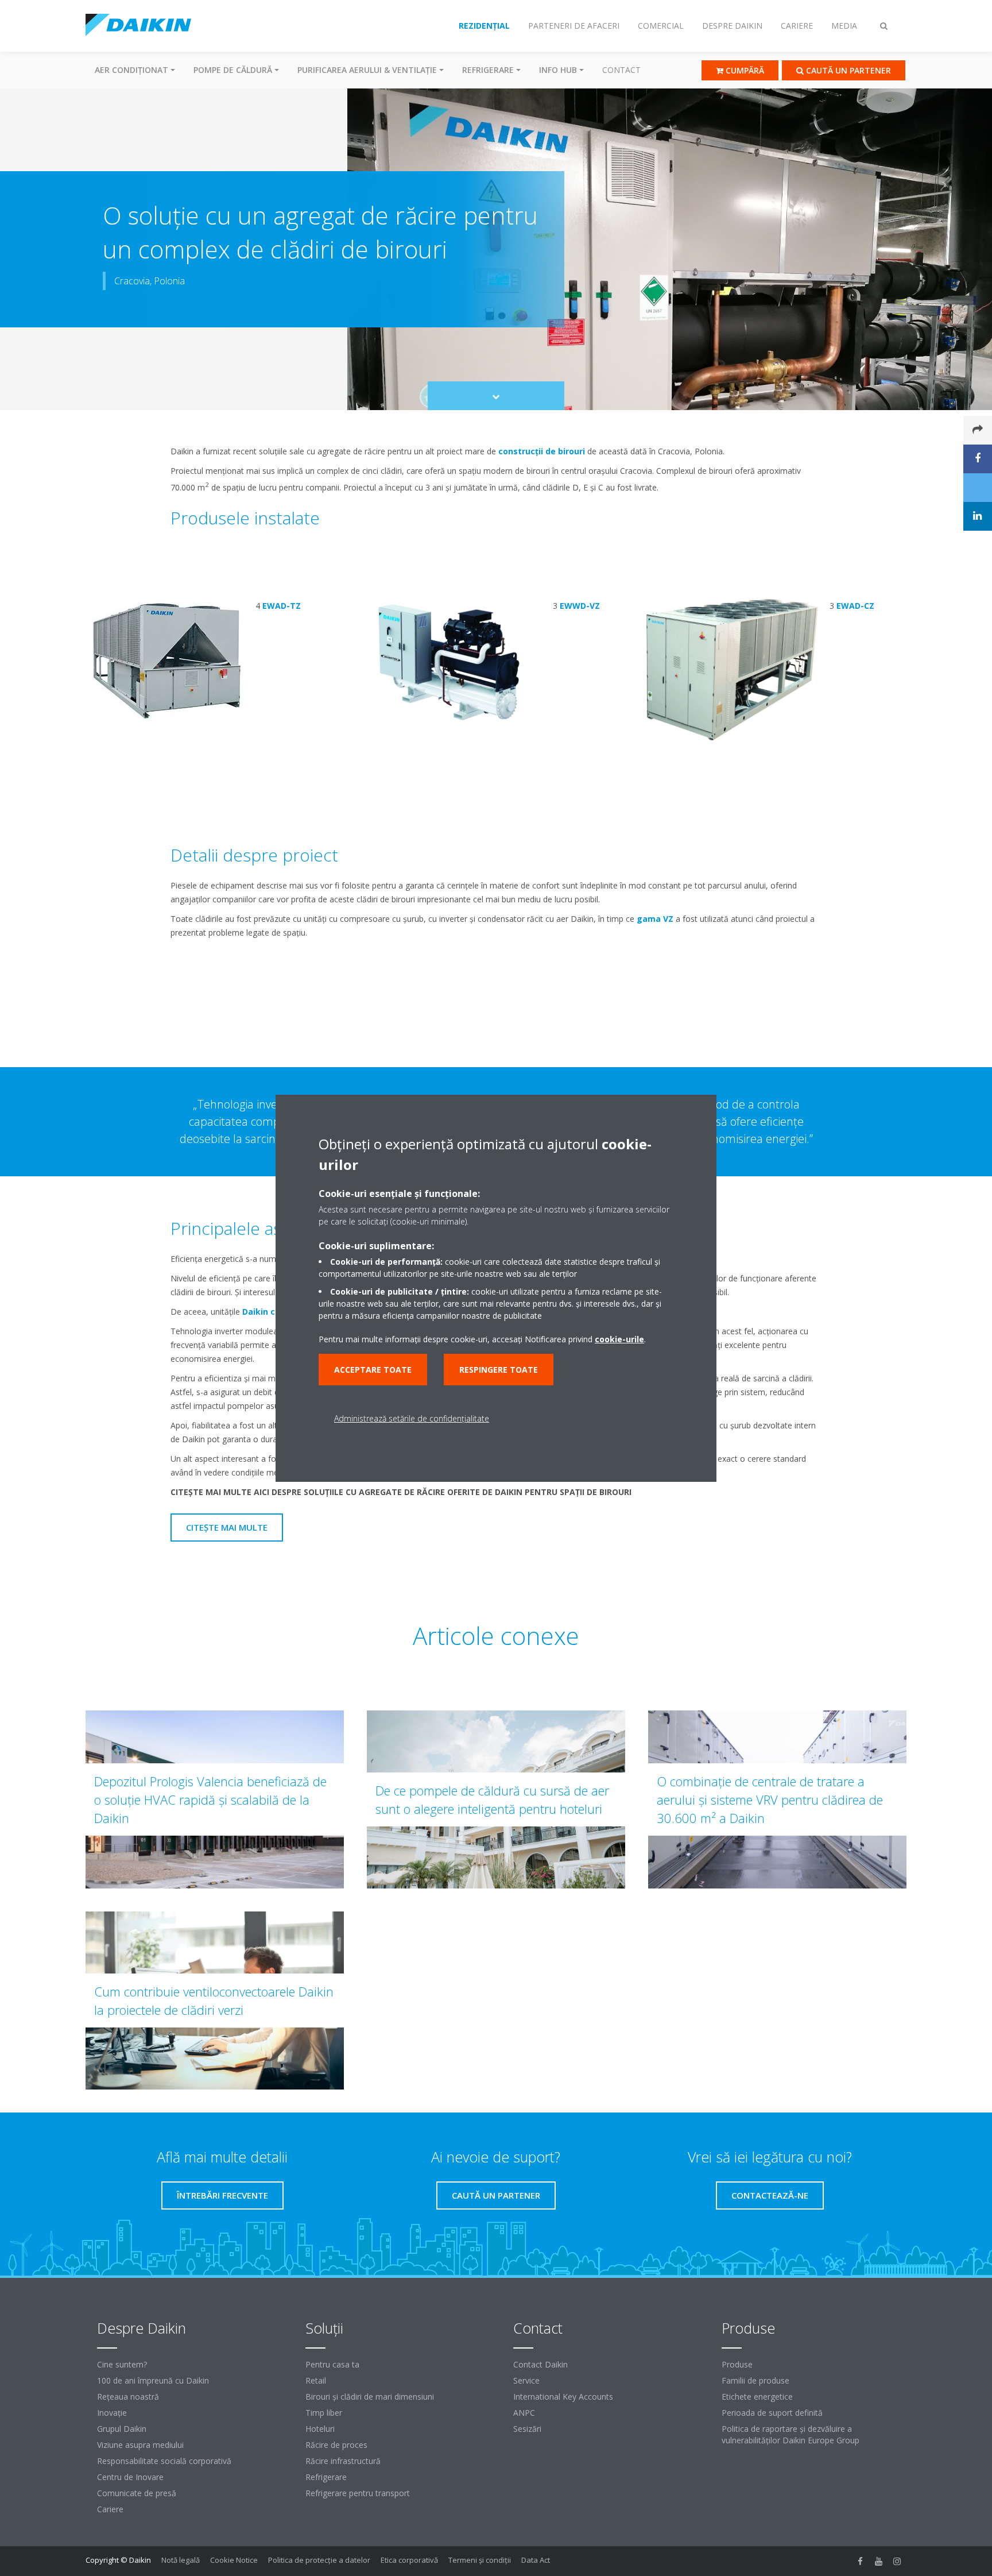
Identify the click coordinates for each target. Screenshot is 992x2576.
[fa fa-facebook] (861, 2561)
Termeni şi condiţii (480, 2560)
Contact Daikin (540, 2364)
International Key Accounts (563, 2397)
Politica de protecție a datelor (319, 2560)
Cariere (110, 2509)
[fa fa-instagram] (897, 2561)
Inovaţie (112, 2413)
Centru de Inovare (130, 2477)
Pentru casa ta (332, 2364)
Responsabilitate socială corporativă (164, 2461)
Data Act (536, 2560)
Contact (621, 70)
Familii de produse (755, 2380)
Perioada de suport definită (772, 2413)
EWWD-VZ (580, 606)
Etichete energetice (757, 2397)
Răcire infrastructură (343, 2461)
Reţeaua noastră (128, 2397)
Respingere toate (499, 1370)
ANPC (524, 2413)
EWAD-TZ (282, 606)
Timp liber (324, 2413)
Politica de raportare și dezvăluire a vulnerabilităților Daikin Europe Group (790, 2434)
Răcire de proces (336, 2445)
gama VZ (655, 919)
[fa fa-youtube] (879, 2561)
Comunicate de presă (137, 2493)
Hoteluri (320, 2429)
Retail (316, 2380)
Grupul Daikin (122, 2429)
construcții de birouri (542, 451)
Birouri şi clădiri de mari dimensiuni (370, 2397)
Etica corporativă (409, 2560)
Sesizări (527, 2429)
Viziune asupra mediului (140, 2445)
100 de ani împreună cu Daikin (153, 2380)
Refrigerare (326, 2477)
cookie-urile (619, 1339)
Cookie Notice (234, 2560)
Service (526, 2380)
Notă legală (181, 2560)
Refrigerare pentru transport (358, 2493)
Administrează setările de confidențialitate (412, 1418)
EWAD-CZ (855, 606)
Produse (737, 2364)
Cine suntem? (122, 2364)
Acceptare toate (373, 1370)
